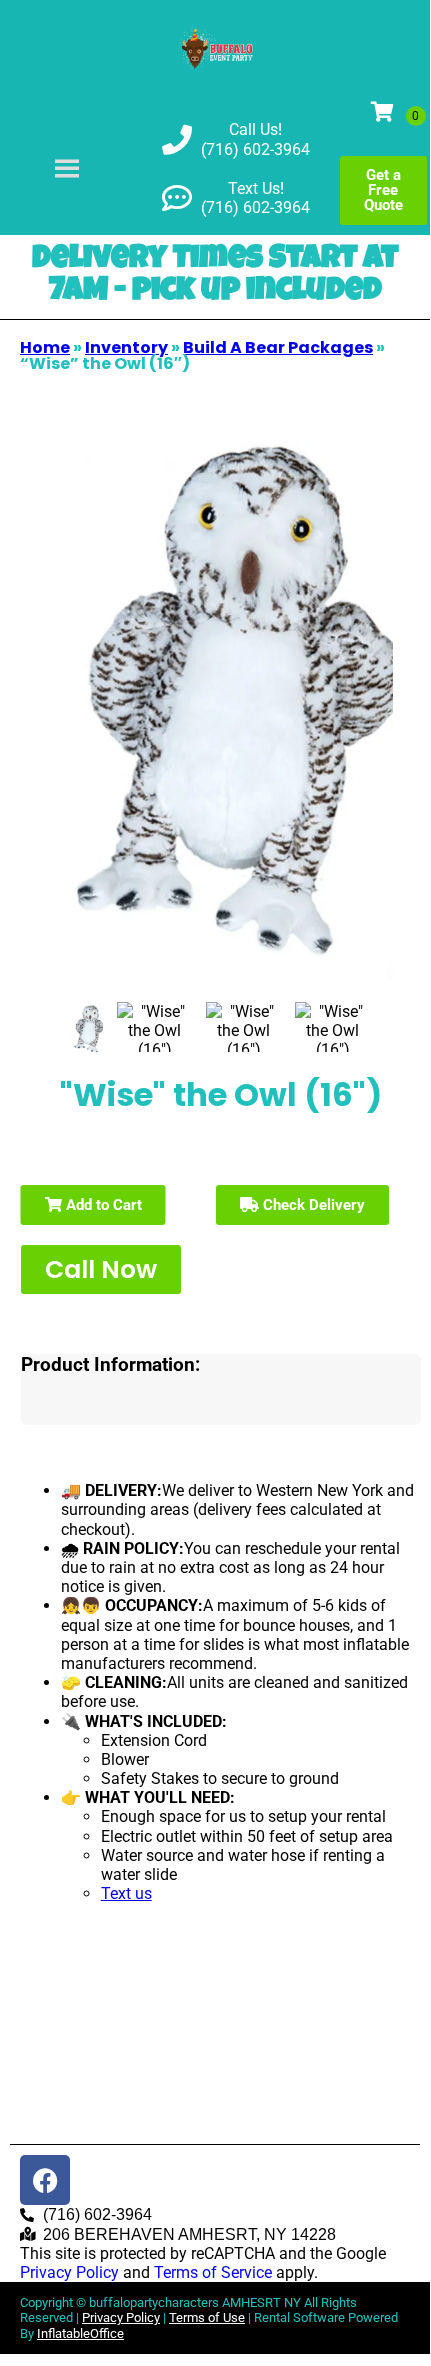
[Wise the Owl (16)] (88, 1030)
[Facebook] (45, 2180)
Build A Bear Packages (278, 347)
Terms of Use (207, 2317)
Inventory (126, 347)
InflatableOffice (80, 2333)
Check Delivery (312, 1205)
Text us (126, 1893)
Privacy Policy (69, 2272)
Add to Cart (102, 1205)
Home (45, 347)
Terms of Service (213, 2272)
